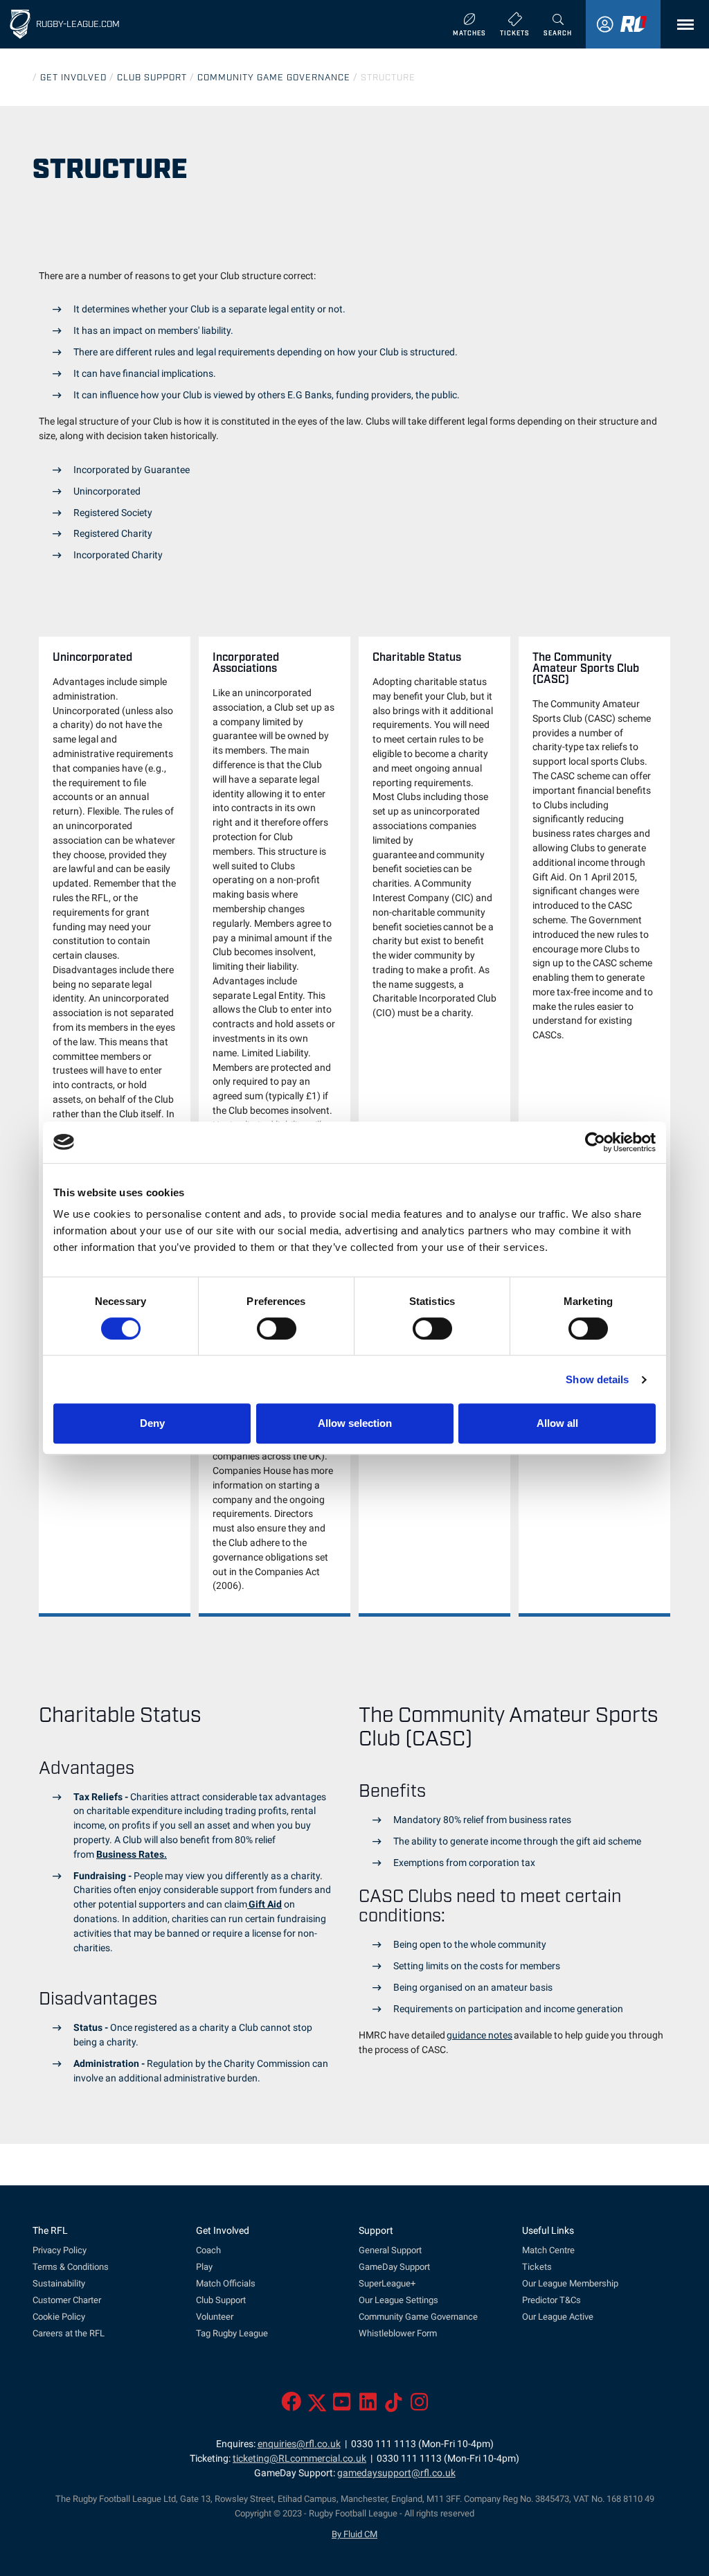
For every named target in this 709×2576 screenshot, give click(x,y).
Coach (208, 2250)
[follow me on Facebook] (291, 2406)
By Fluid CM (354, 2534)
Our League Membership (570, 2283)
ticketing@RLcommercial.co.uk (299, 2459)
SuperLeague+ (387, 2283)
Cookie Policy (59, 2317)
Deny (152, 1423)
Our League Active (558, 2317)
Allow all (557, 1423)
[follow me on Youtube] (342, 2406)
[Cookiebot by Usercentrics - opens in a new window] (595, 1142)
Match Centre (548, 2250)
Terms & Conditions (71, 2267)
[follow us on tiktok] (394, 2406)
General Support (390, 2250)
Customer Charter (67, 2300)
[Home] (20, 24)
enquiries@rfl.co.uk (299, 2444)
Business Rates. (132, 1855)
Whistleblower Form (398, 2333)
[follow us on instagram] (419, 2406)
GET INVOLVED (73, 77)
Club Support (221, 2300)
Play (204, 2267)
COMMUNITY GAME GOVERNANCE (274, 77)
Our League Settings (398, 2300)
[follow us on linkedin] (368, 2406)
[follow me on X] (317, 2406)
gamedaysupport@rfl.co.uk (396, 2473)
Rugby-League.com (78, 23)
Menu (682, 25)
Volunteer (215, 2317)
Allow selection (355, 1423)
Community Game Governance (418, 2317)
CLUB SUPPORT (152, 77)
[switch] (277, 1329)
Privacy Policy (60, 2250)
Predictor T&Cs (551, 2300)
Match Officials (226, 2283)
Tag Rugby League (232, 2333)
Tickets (537, 2267)
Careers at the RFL (69, 2333)
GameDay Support (394, 2267)
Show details (597, 1379)
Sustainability (59, 2283)
